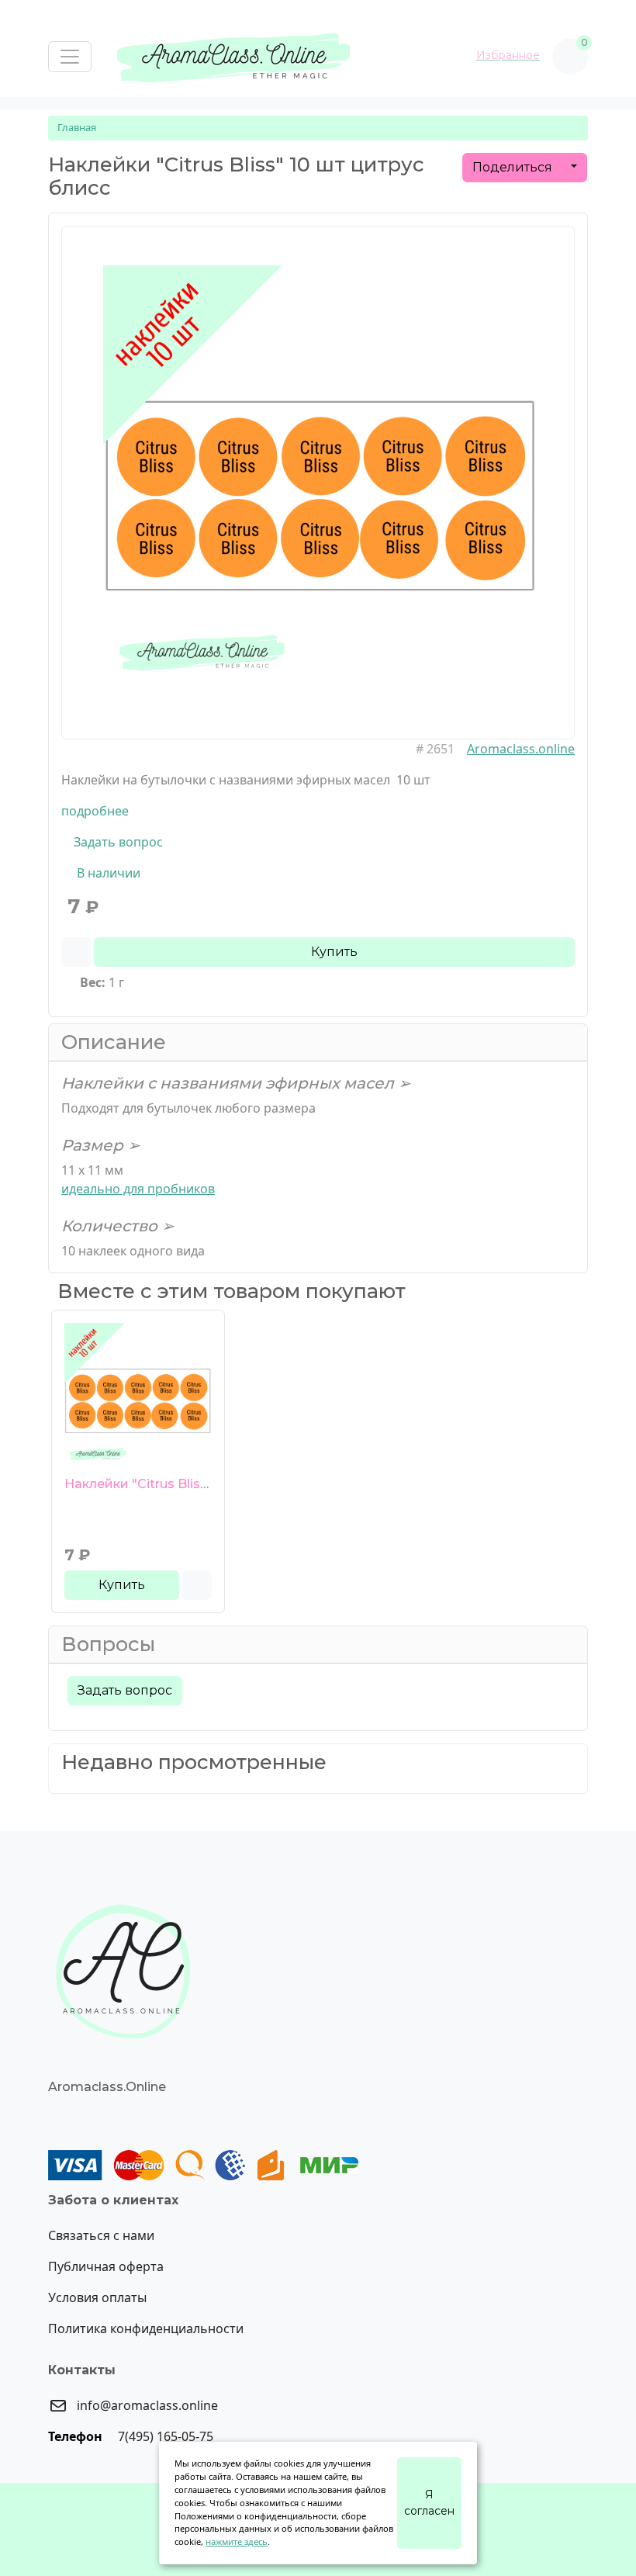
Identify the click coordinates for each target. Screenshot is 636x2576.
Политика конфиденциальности (146, 2328)
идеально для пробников (138, 1189)
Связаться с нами (101, 2235)
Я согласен (429, 2503)
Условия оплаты (97, 2297)
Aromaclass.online (521, 749)
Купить (334, 952)
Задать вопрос (117, 842)
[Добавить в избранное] (197, 1585)
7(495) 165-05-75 (164, 2436)
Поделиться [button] (514, 167)
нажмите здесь (237, 2541)
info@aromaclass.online (146, 2405)
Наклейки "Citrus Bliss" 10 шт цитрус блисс (202, 1484)
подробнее (95, 811)
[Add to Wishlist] (76, 952)
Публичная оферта (106, 2266)
